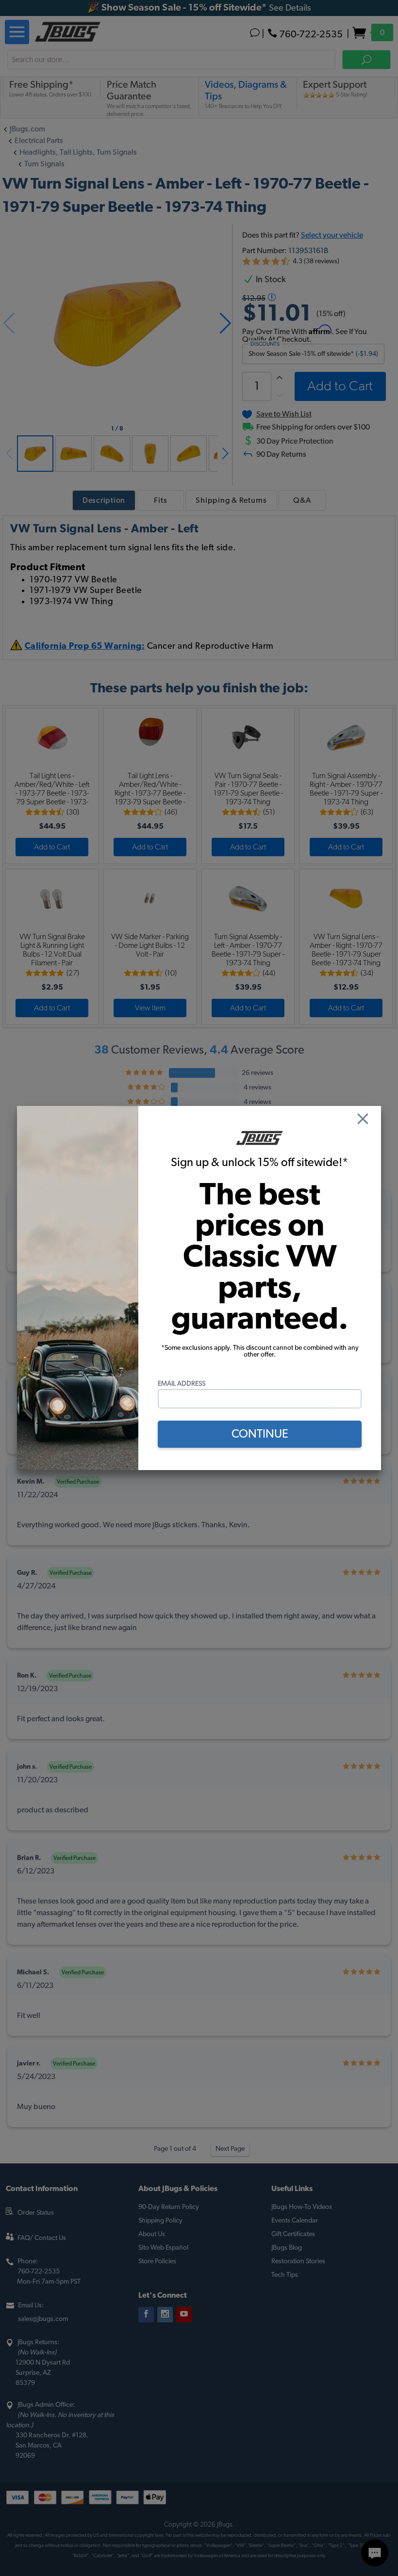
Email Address (182, 1384)
